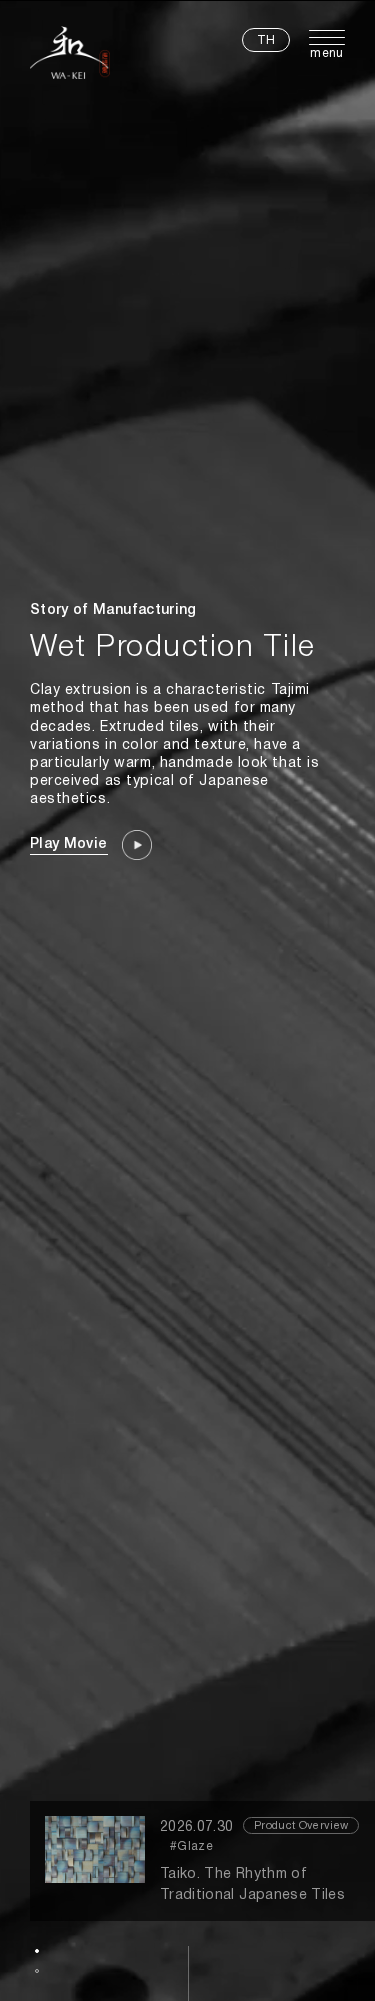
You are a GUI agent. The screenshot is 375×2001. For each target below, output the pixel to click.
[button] (37, 1951)
